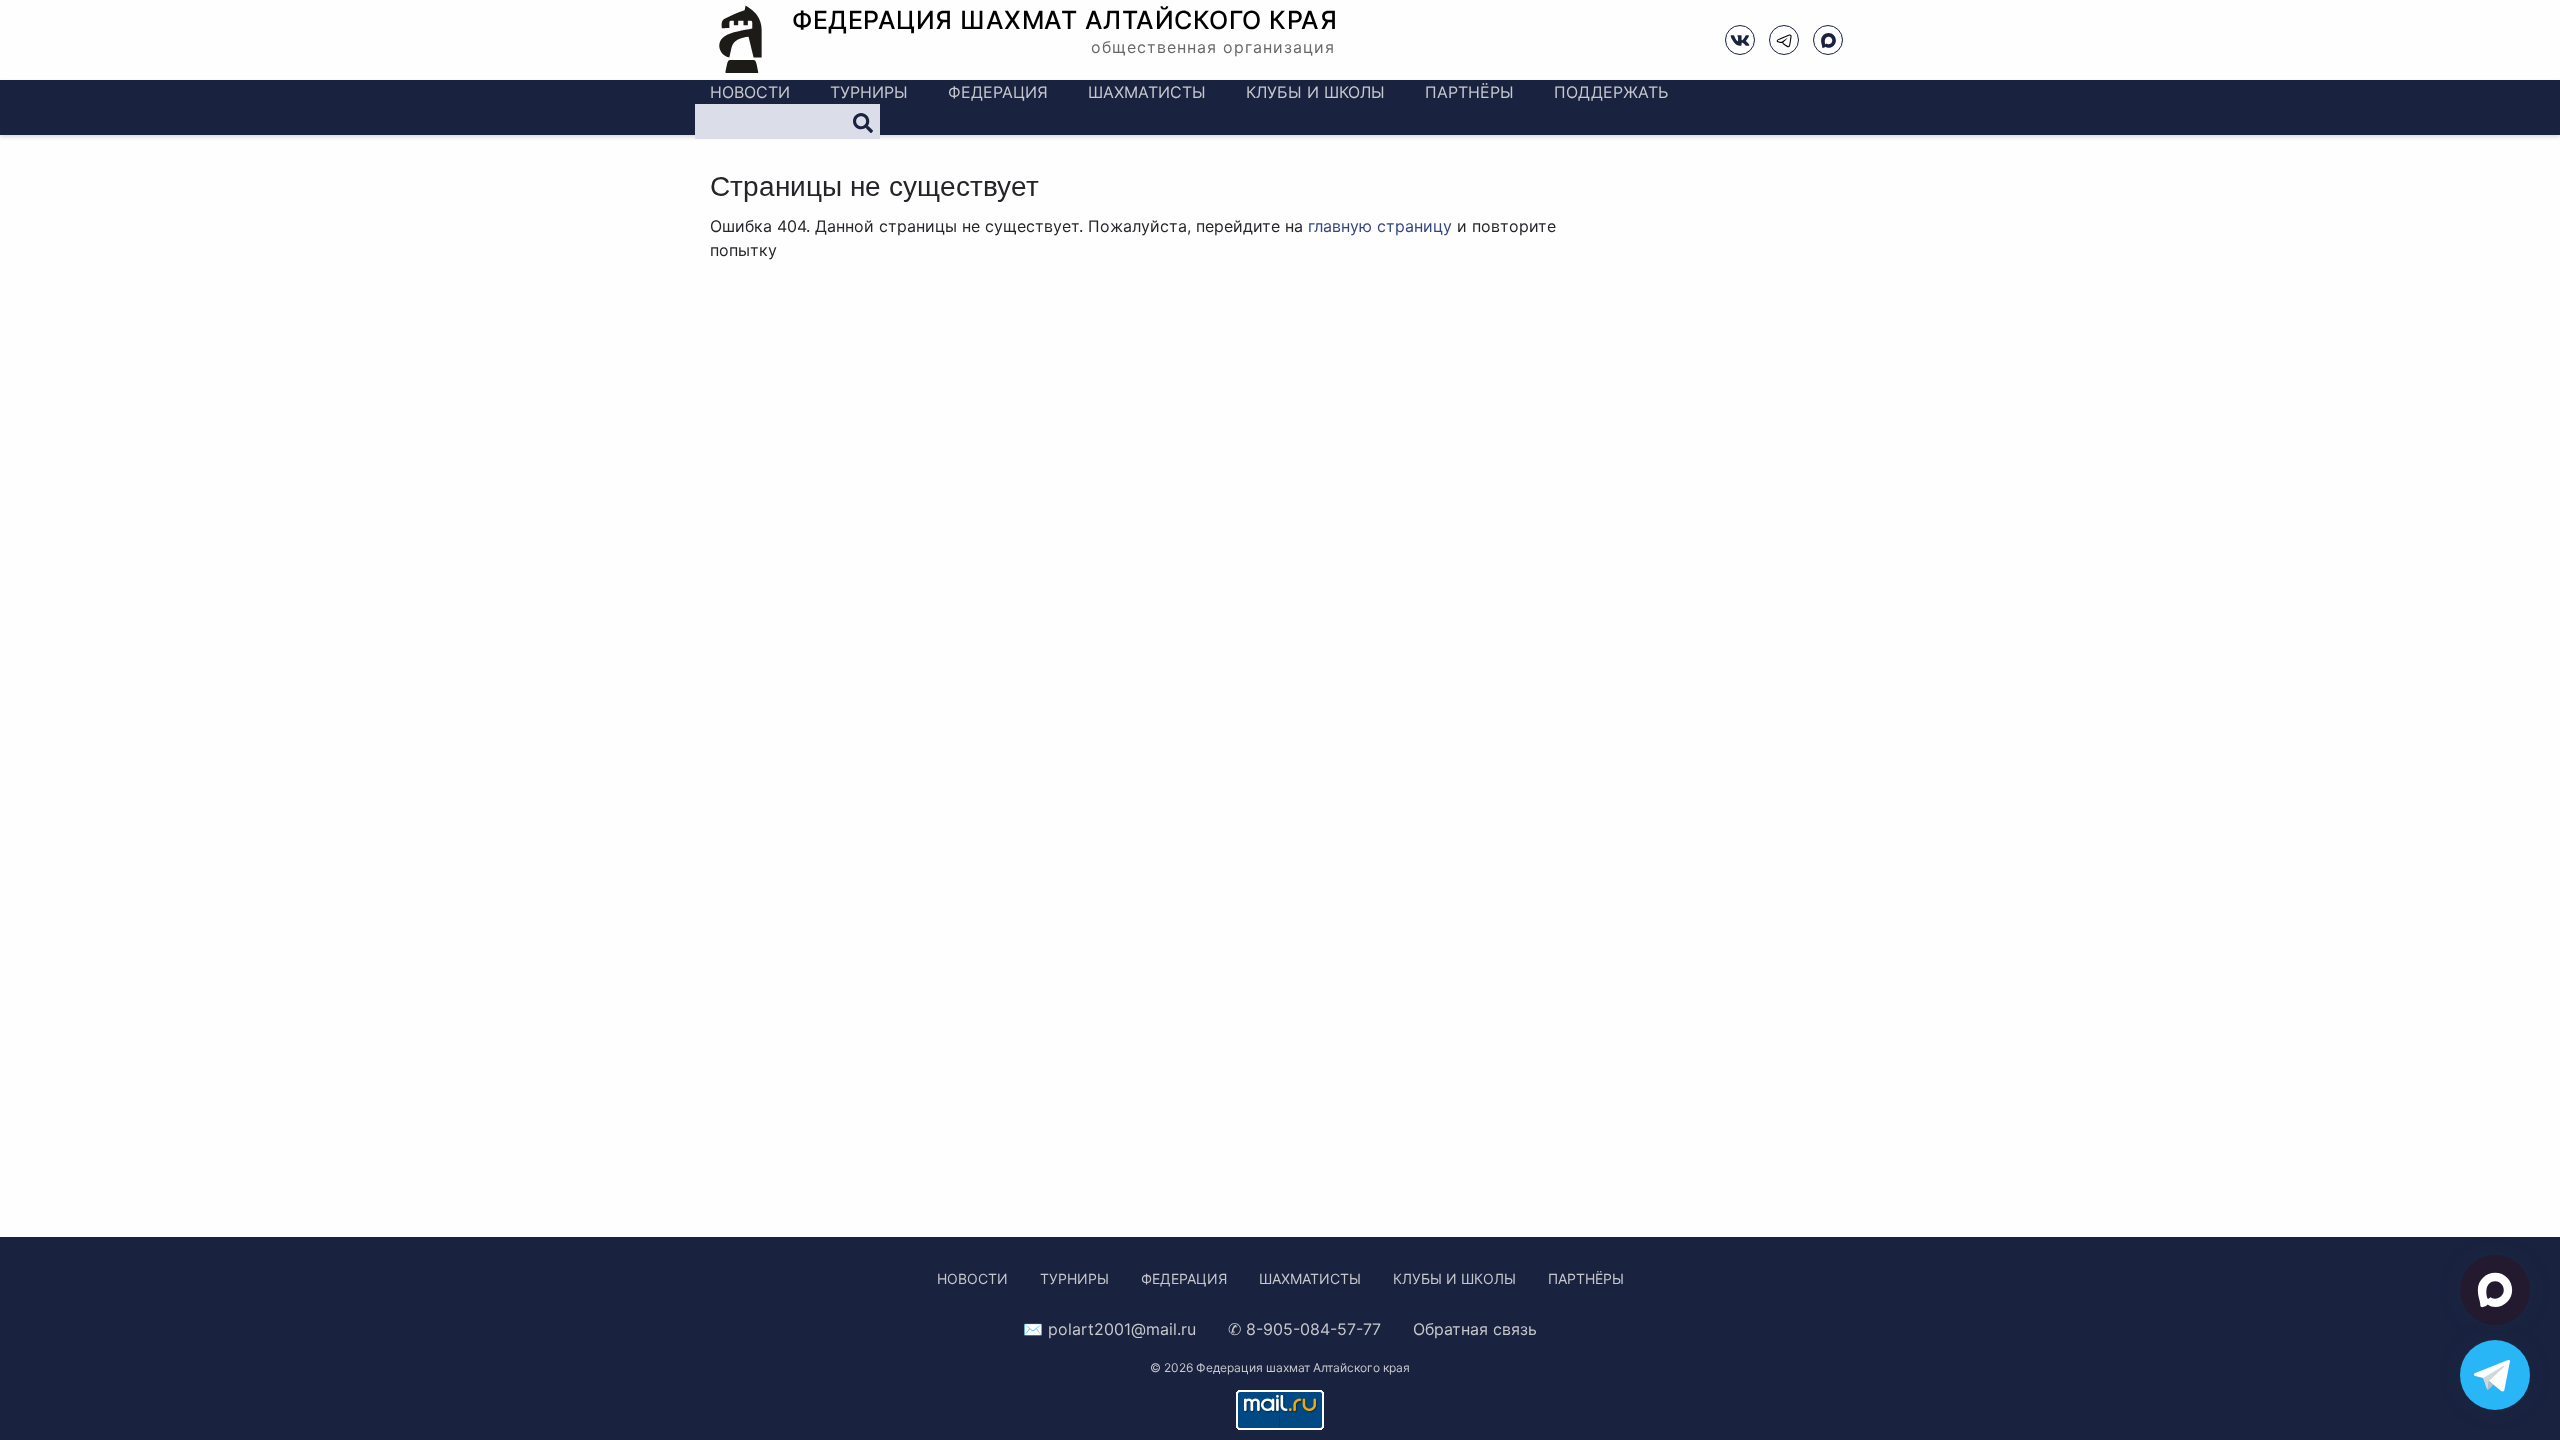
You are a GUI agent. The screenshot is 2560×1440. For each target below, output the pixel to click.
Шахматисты (1147, 92)
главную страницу (1380, 226)
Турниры (869, 92)
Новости (750, 92)
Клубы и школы (1315, 92)
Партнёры (1469, 92)
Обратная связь (1475, 1329)
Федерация (998, 92)
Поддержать (1611, 92)
